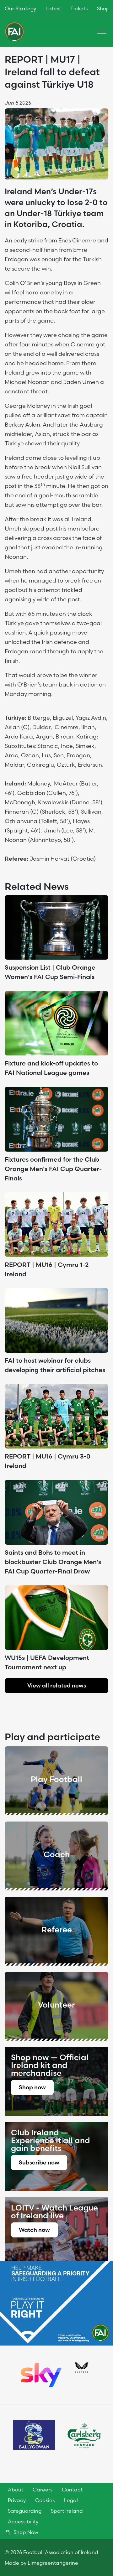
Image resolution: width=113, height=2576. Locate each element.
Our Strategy (20, 8)
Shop (103, 8)
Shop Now (25, 2532)
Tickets (79, 8)
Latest (53, 8)
